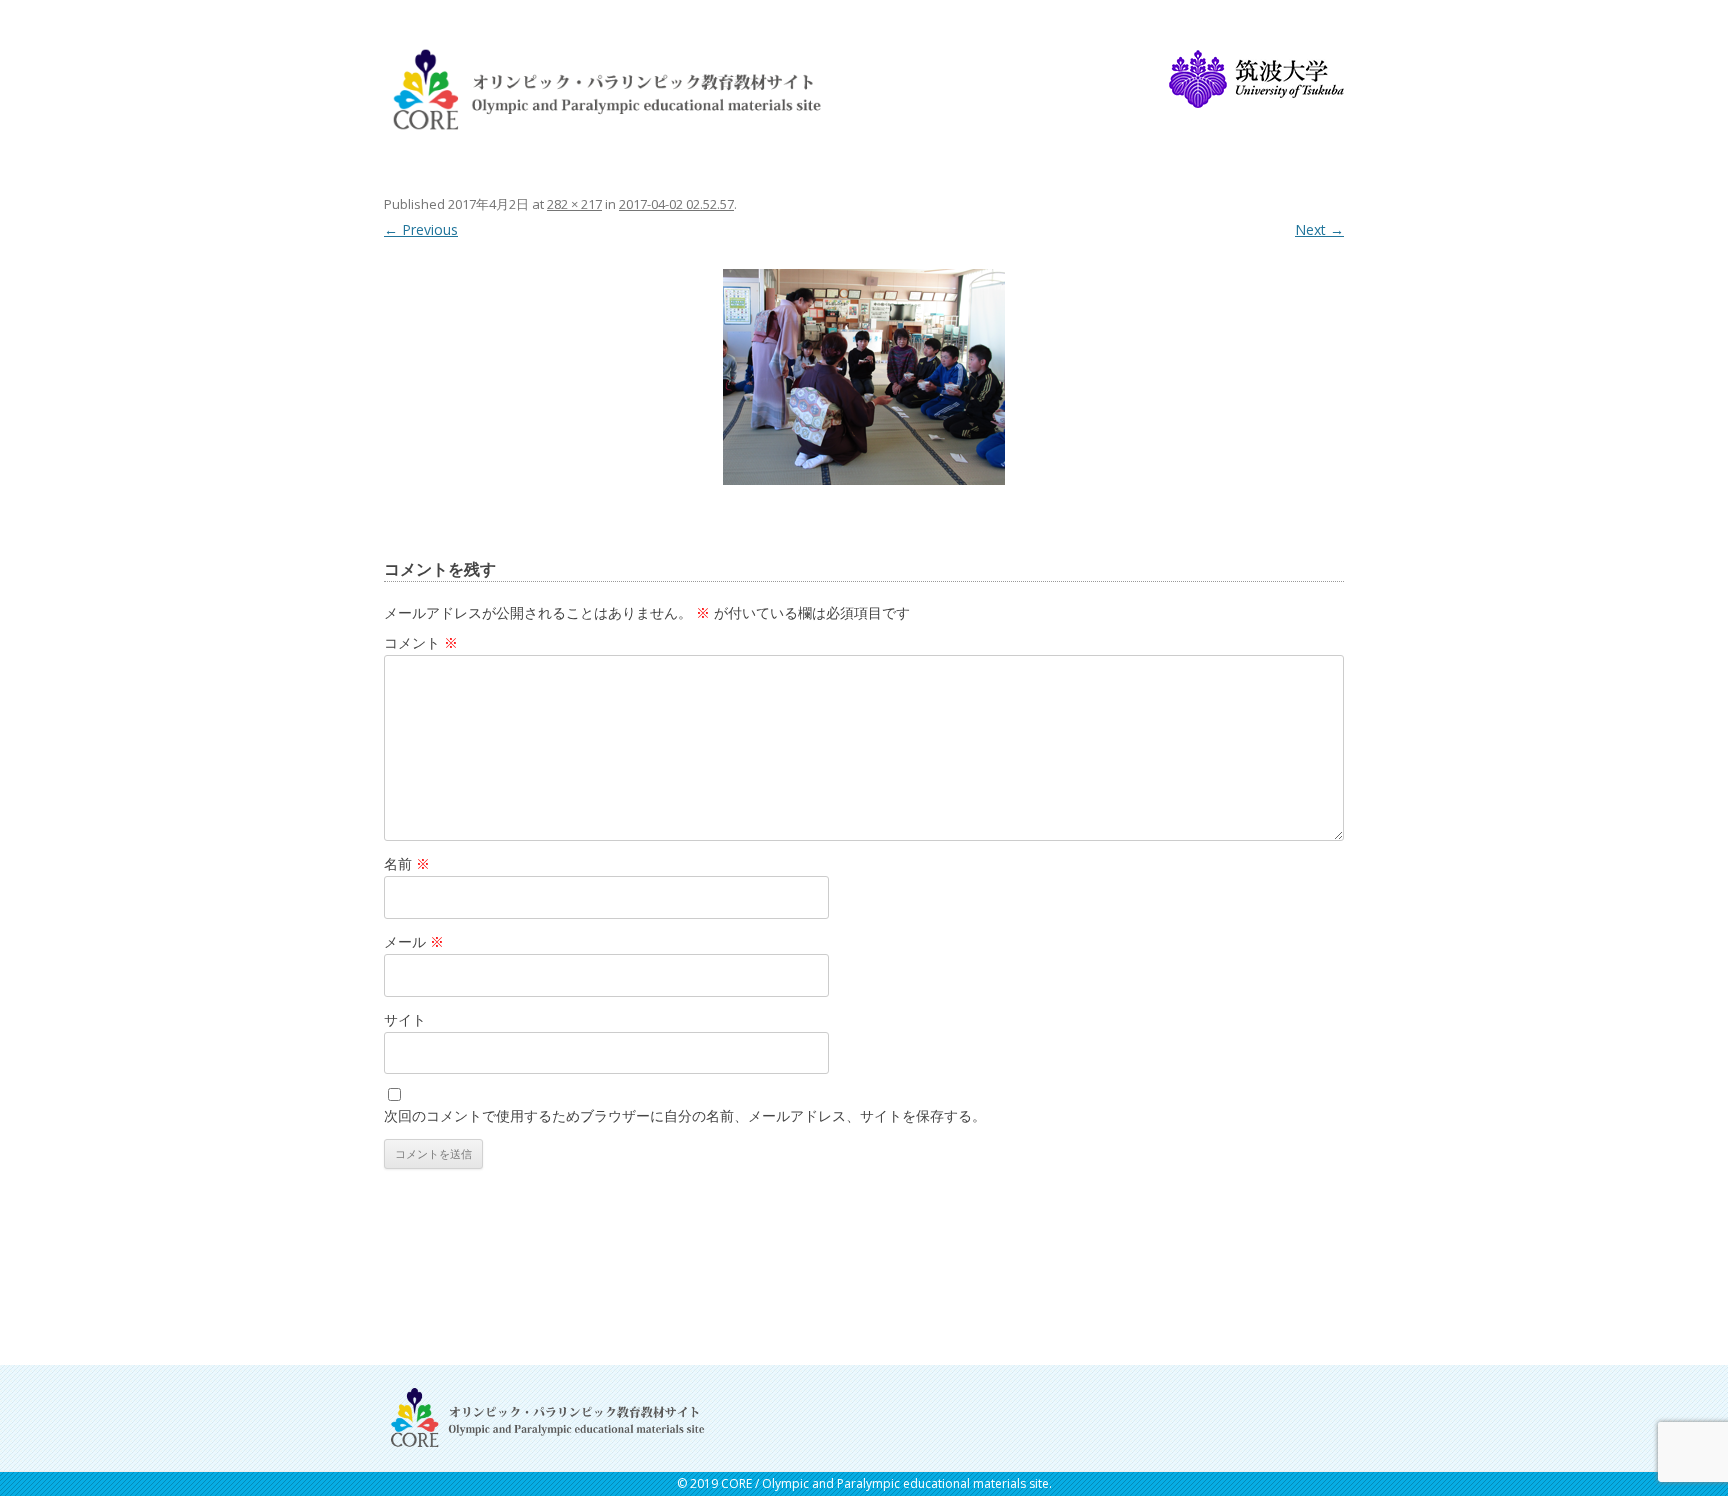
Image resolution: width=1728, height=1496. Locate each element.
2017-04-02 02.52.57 (676, 204)
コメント (421, 642)
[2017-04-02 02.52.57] (864, 376)
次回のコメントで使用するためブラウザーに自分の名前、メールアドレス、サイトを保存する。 (685, 1115)
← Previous (421, 229)
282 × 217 (574, 204)
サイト (405, 1019)
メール (414, 941)
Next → (1319, 229)
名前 (407, 863)
